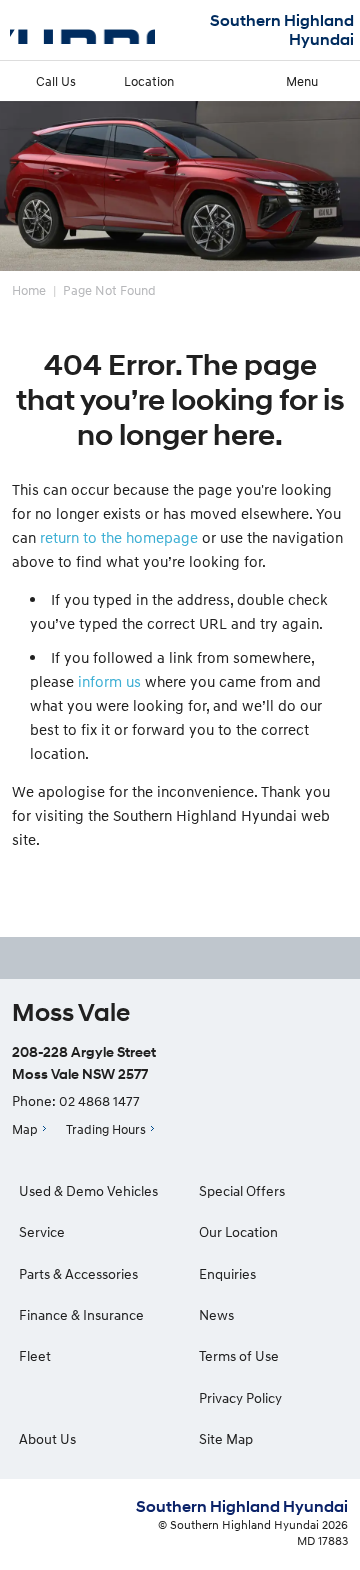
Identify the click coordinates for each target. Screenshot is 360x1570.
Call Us (56, 81)
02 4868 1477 (99, 1100)
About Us (47, 1438)
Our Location (238, 1231)
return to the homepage (119, 537)
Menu (302, 81)
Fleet (35, 1355)
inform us (109, 681)
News (216, 1314)
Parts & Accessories (78, 1273)
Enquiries (227, 1273)
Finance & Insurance (81, 1314)
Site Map (226, 1438)
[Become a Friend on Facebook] (180, 958)
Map (25, 1129)
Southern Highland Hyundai (282, 30)
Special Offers (242, 1190)
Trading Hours (106, 1129)
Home (29, 290)
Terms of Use (239, 1355)
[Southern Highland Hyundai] (82, 30)
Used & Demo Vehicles (88, 1190)
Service (42, 1231)
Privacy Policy (240, 1397)
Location (149, 81)
